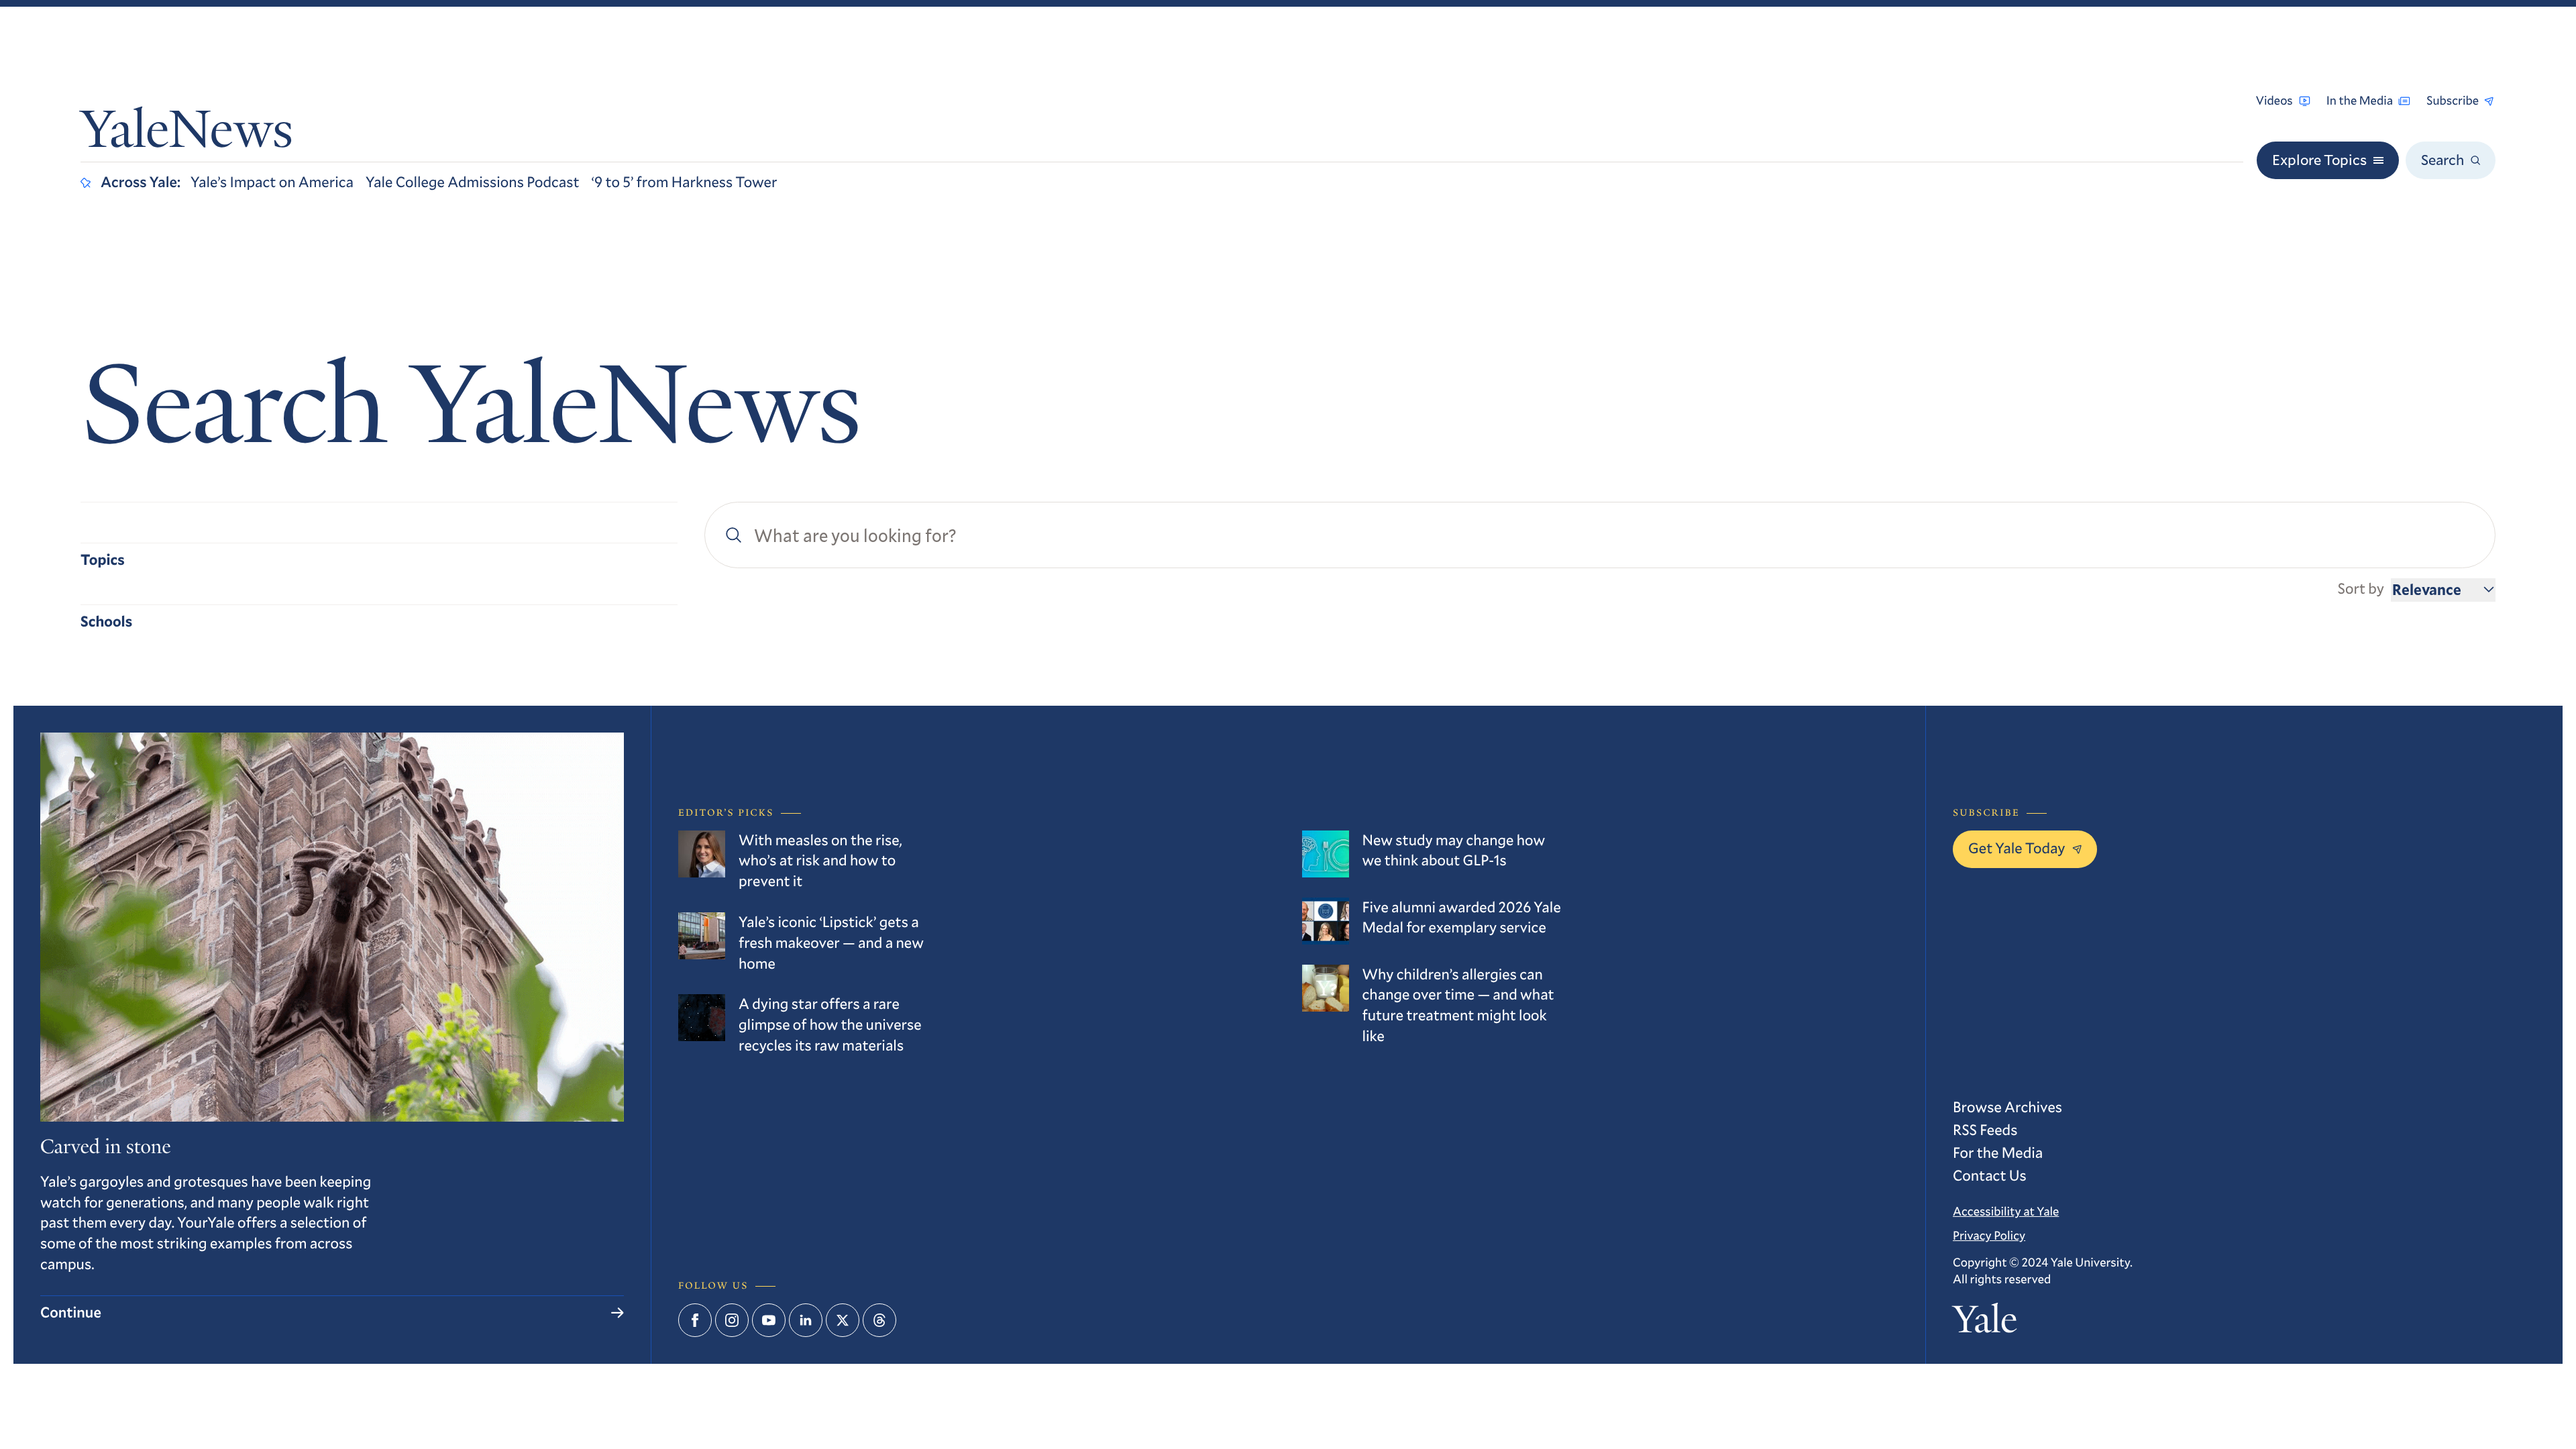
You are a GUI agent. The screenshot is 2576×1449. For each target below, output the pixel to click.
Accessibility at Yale (2006, 1211)
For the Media (1998, 1153)
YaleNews (187, 135)
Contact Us (1990, 1176)
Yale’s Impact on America (272, 182)
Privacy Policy (1989, 1235)
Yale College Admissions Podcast (473, 182)
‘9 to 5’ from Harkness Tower (685, 182)
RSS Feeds (1985, 1130)
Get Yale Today (2017, 848)
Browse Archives (2007, 1107)
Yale (1985, 1323)
